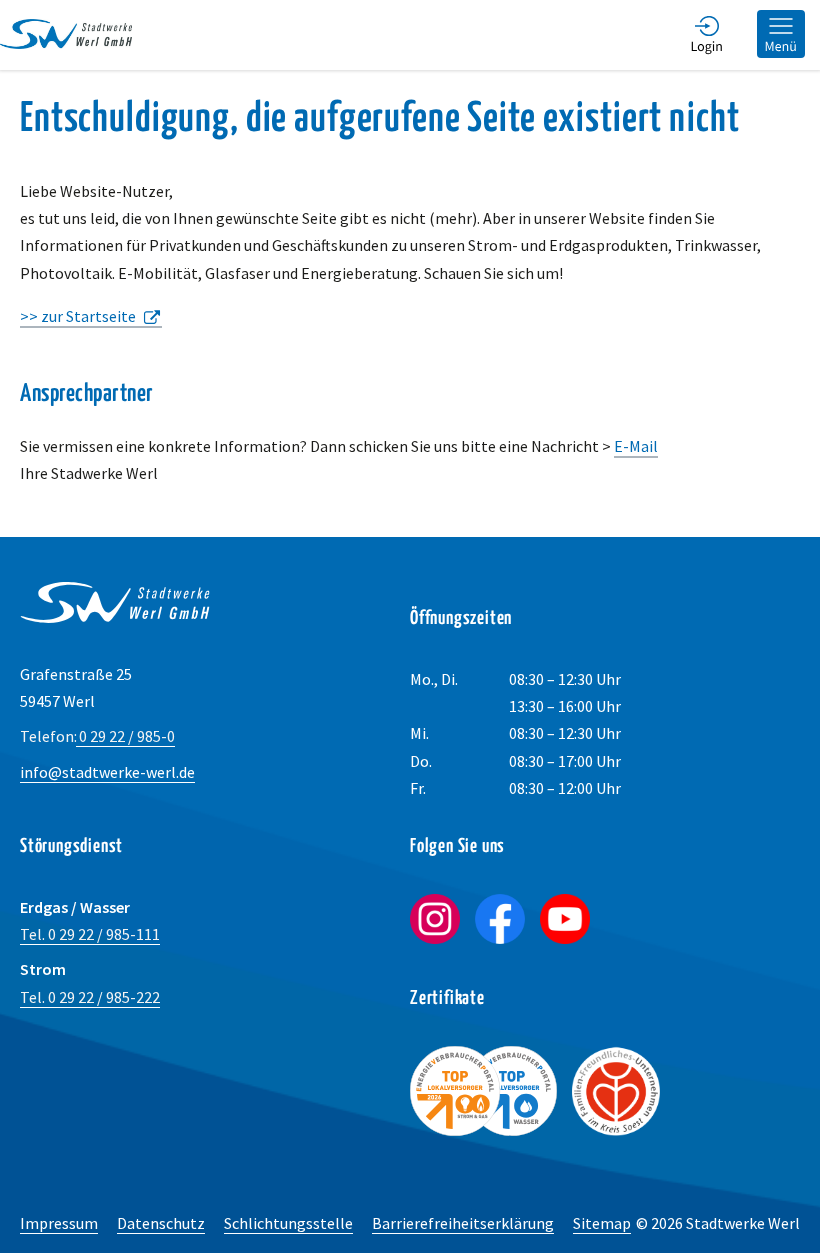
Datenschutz (161, 1223)
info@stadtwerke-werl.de (107, 772)
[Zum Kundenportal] (707, 35)
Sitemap (602, 1223)
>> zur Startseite (78, 316)
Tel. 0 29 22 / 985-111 (90, 934)
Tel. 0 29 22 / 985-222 (90, 997)
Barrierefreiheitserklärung (463, 1223)
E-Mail (636, 446)
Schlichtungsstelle (288, 1223)
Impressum (59, 1223)
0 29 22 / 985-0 (97, 736)
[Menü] (781, 35)
